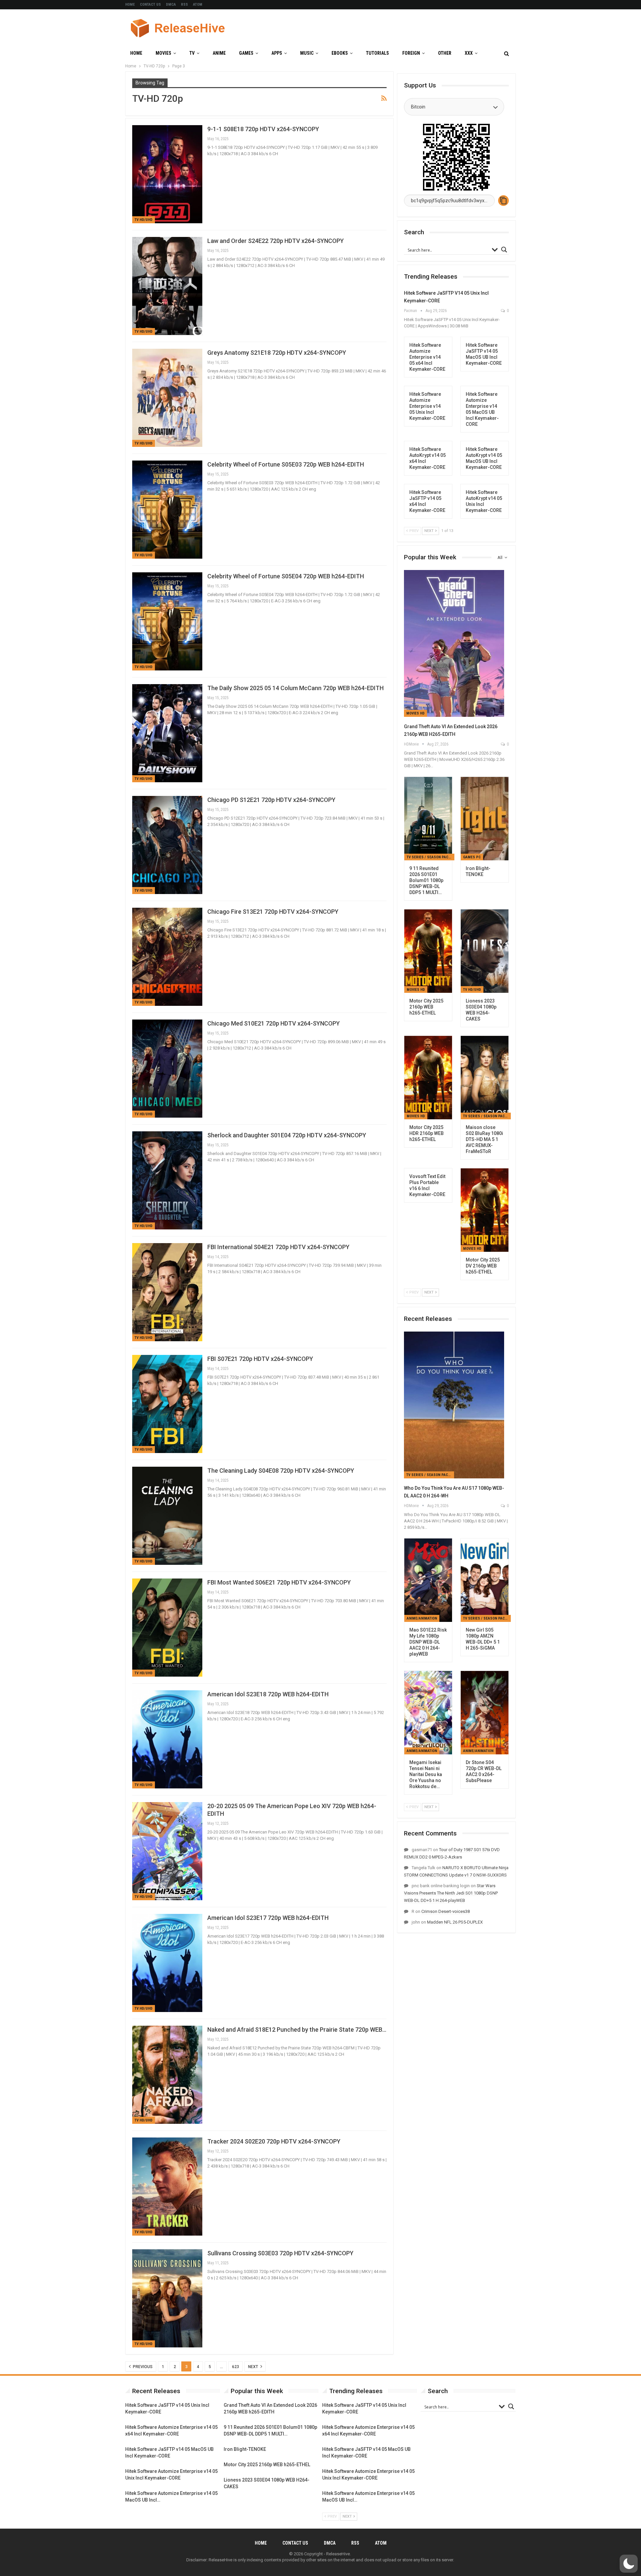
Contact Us (150, 5)
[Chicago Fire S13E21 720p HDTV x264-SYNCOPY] (167, 957)
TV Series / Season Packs (430, 857)
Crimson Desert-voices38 (446, 1911)
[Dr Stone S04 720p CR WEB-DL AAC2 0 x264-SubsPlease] (485, 1713)
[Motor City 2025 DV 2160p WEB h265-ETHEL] (485, 1210)
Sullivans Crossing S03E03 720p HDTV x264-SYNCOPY (280, 2253)
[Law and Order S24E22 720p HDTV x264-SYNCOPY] (167, 286)
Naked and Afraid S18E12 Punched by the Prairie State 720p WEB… (297, 2030)
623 (236, 2367)
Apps (277, 53)
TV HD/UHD (144, 220)
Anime (219, 53)
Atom (198, 5)
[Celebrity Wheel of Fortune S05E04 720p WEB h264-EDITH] (167, 621)
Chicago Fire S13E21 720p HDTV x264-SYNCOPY (273, 912)
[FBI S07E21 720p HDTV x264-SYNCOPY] (167, 1404)
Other (445, 53)
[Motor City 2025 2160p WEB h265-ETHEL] (428, 951)
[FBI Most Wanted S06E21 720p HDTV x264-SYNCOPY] (167, 1628)
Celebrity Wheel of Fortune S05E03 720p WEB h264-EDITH (286, 464)
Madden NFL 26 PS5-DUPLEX (455, 1922)
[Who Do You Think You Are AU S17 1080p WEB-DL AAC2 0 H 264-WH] (454, 1405)
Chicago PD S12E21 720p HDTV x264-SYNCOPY (271, 800)
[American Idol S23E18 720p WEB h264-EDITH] (167, 1739)
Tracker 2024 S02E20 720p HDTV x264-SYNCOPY (274, 2141)
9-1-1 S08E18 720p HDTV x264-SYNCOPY (263, 129)
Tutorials (377, 53)
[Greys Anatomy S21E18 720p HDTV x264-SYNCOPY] (167, 398)
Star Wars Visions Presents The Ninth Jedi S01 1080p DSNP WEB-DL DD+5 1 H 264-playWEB (451, 1893)
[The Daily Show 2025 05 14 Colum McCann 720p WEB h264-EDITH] (167, 733)
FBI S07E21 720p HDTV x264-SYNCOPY (260, 1359)
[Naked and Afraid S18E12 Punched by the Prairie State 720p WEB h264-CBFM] (167, 2075)
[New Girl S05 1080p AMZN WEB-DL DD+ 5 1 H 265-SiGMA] (485, 1580)
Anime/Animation (422, 1618)
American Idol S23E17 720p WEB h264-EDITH (268, 1918)
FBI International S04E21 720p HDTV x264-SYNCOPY (278, 1247)
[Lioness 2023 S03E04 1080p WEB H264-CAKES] (485, 951)
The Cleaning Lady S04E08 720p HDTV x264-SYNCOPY (281, 1471)
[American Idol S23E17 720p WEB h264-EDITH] (167, 1963)
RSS (184, 5)
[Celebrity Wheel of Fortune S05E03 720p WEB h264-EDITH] (167, 510)
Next (254, 2367)
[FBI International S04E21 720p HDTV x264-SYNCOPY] (167, 1292)
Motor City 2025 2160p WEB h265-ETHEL (267, 2465)
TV (192, 53)
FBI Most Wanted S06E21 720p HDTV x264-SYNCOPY (279, 1582)
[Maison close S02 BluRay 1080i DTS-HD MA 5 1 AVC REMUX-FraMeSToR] (485, 1078)
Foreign (411, 53)
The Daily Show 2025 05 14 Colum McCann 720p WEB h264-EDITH (295, 688)
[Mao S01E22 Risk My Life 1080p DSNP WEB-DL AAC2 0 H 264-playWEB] (428, 1580)
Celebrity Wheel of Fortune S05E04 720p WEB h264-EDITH (286, 576)
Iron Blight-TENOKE (245, 2449)
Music (307, 53)
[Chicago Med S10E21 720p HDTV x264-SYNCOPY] (167, 1069)
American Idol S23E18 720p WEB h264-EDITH (268, 1694)
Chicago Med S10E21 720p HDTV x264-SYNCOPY (274, 1023)
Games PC (472, 857)
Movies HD (415, 713)
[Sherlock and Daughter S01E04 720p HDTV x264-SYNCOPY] (167, 1180)
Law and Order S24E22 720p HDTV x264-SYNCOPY (276, 241)
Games (246, 53)
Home (130, 5)
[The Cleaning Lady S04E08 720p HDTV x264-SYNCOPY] (167, 1516)
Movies (163, 53)
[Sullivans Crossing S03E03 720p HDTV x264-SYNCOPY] (167, 2298)
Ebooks (340, 53)
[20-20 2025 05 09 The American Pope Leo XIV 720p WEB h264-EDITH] (167, 1851)
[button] (629, 2564)
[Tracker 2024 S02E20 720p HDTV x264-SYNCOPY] (167, 2187)
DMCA (171, 5)
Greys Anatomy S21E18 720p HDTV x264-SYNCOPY (277, 353)
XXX (469, 53)
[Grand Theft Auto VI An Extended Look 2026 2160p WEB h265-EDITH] (454, 643)
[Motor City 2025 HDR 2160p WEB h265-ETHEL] (428, 1078)
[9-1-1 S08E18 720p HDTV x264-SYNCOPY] (167, 174)
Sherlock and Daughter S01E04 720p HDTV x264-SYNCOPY (287, 1135)
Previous (142, 2367)
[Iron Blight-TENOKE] (485, 819)
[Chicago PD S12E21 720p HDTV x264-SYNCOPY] (167, 845)
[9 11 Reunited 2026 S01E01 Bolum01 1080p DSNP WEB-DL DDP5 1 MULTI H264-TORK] (428, 819)
